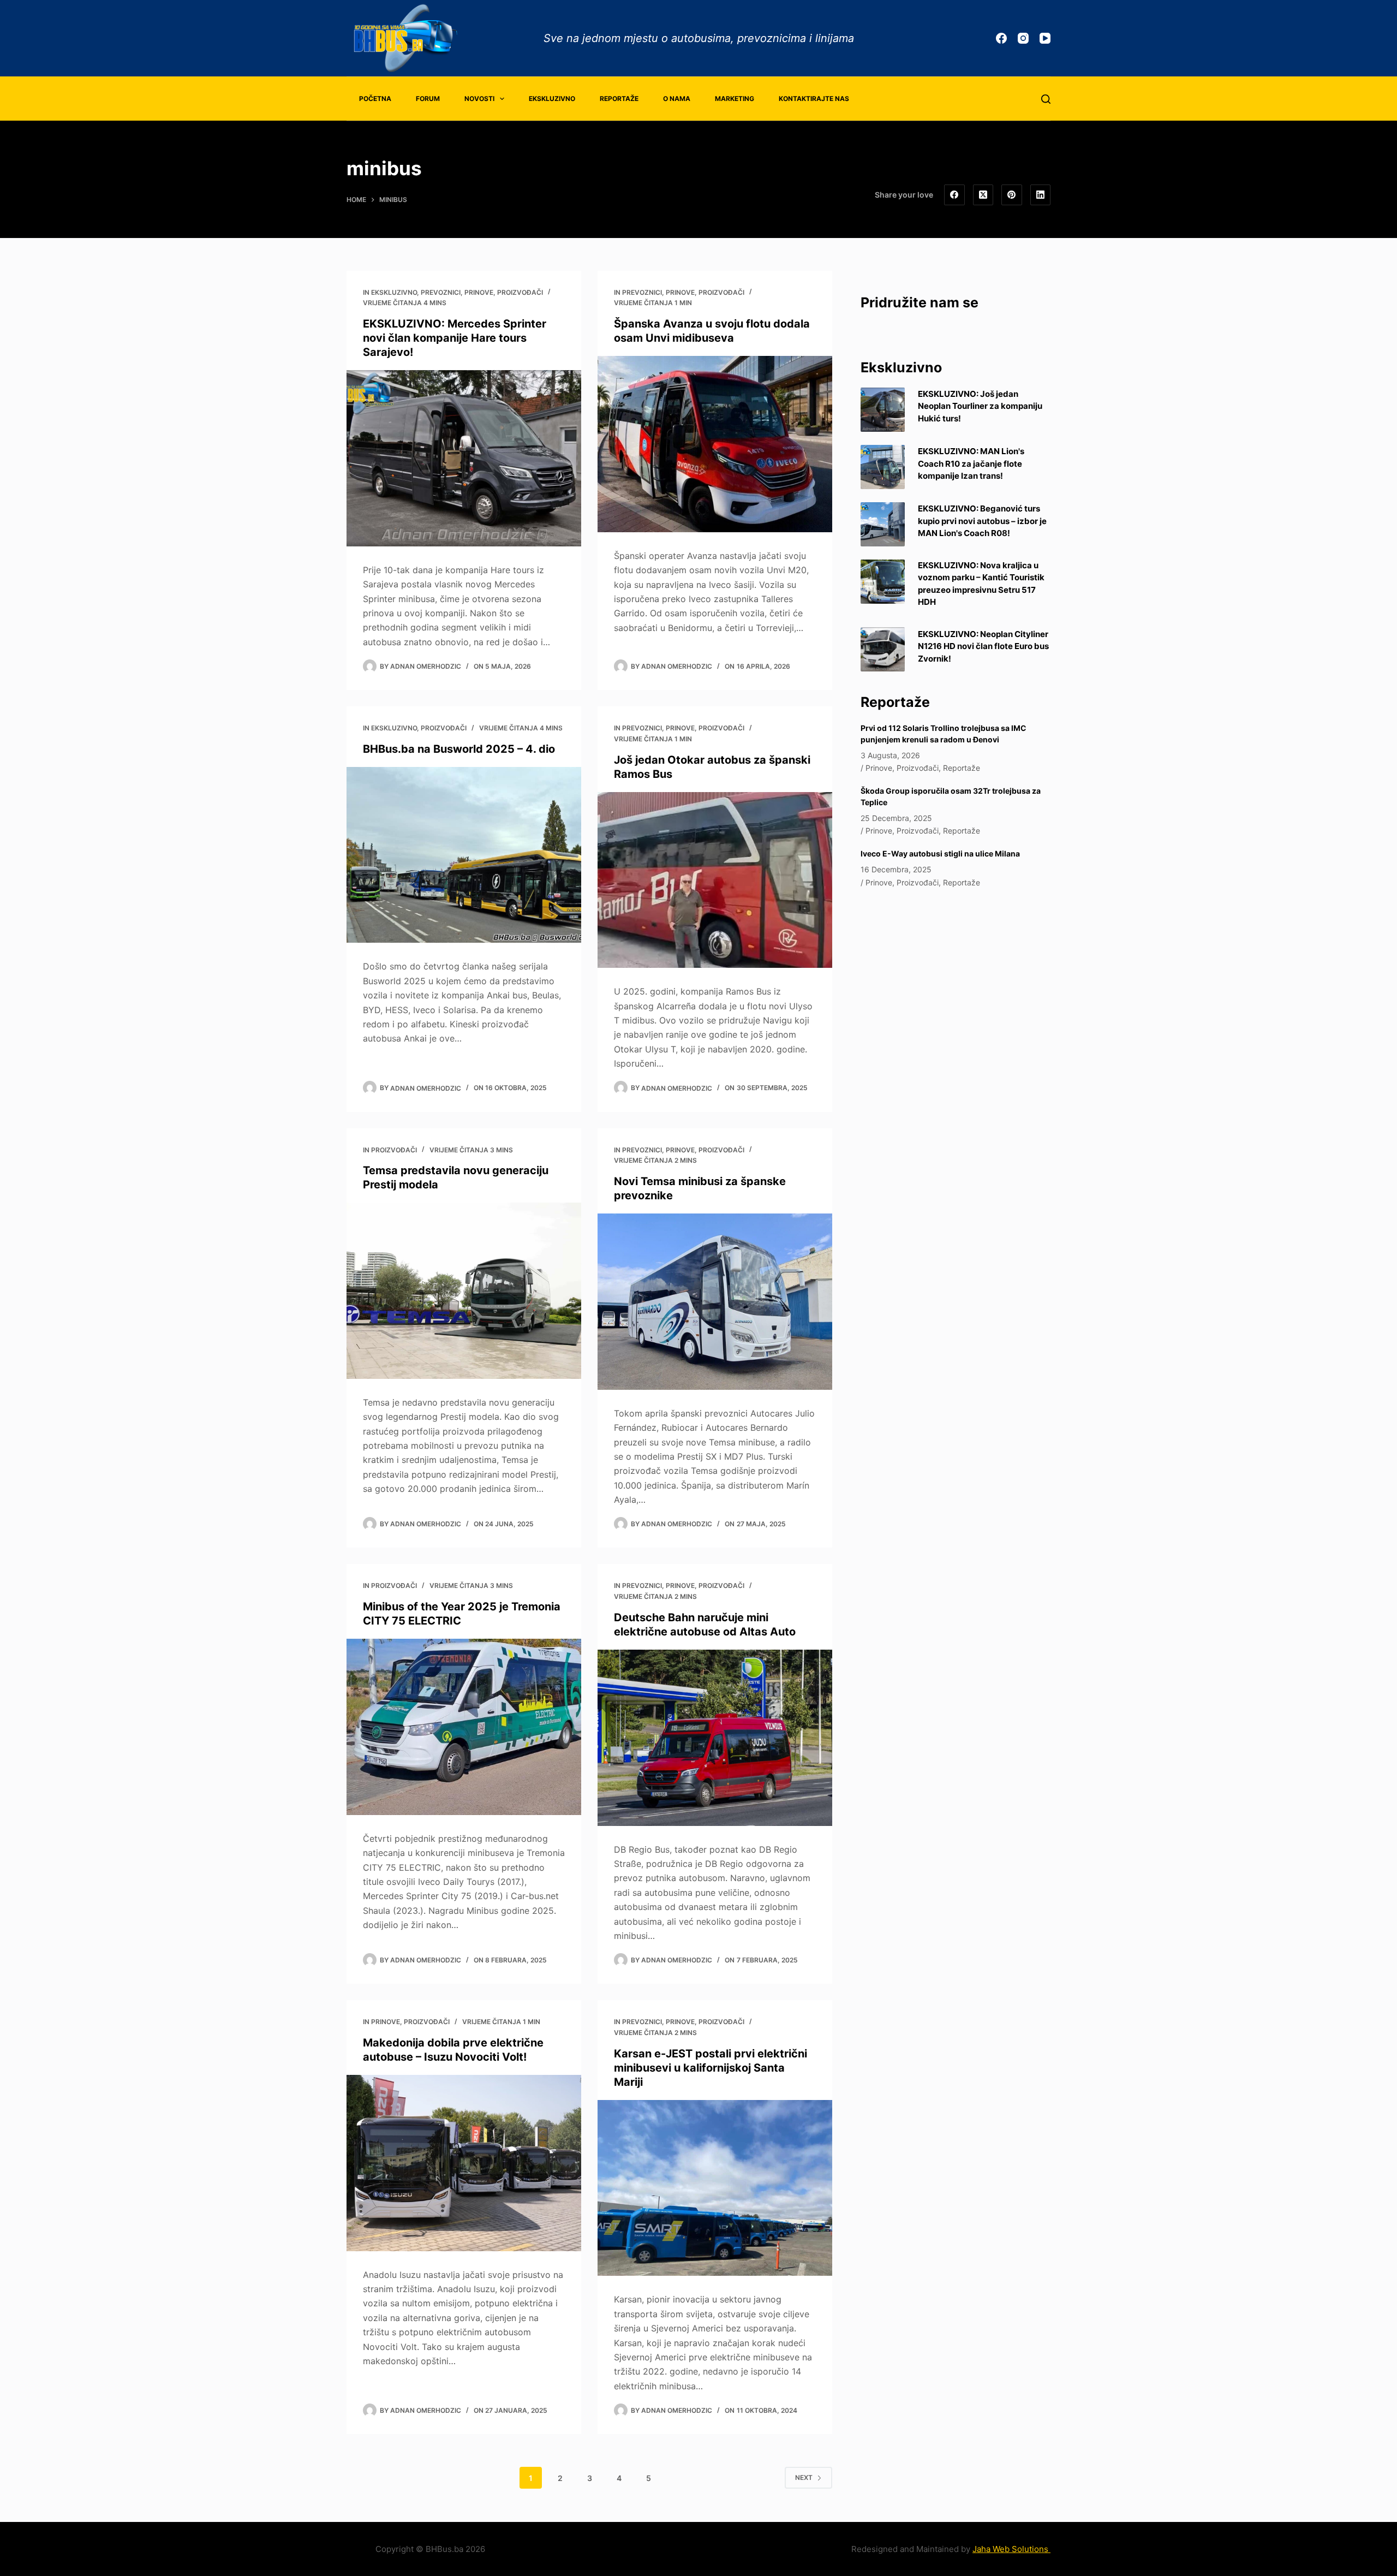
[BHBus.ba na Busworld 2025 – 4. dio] (464, 855)
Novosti (479, 99)
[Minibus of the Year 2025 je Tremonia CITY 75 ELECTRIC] (464, 1727)
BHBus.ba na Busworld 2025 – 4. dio (459, 749)
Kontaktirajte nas (814, 99)
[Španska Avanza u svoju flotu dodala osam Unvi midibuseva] (715, 444)
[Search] (1046, 99)
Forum (428, 99)
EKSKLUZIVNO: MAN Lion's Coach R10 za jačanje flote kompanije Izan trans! (971, 463)
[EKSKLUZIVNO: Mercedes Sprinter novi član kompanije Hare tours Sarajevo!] (464, 458)
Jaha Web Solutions (1011, 2549)
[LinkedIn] (1041, 195)
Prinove (479, 292)
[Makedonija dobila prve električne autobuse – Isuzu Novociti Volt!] (464, 2163)
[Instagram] (1023, 38)
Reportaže (619, 99)
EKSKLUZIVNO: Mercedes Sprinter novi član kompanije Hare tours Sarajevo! (455, 338)
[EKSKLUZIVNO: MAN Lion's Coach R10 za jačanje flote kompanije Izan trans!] (883, 467)
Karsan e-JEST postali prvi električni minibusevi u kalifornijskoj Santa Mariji (711, 2068)
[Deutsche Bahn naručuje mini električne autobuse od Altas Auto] (715, 1738)
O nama (677, 99)
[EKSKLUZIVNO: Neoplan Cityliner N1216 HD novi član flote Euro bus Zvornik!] (883, 649)
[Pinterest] (1012, 195)
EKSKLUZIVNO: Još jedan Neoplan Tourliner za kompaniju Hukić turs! (980, 406)
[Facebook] (1001, 38)
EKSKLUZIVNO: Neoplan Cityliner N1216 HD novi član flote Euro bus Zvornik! (983, 646)
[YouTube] (1045, 38)
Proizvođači (520, 292)
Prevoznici (441, 292)
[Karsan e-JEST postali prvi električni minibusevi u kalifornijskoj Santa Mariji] (715, 2188)
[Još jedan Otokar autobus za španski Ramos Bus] (715, 880)
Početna (375, 99)
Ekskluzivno (552, 99)
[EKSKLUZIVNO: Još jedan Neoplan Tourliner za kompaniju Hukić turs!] (883, 410)
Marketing (735, 99)
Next (804, 2477)
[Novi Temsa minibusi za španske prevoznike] (715, 1302)
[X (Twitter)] (983, 195)
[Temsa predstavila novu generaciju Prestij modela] (464, 1291)
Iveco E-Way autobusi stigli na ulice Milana (940, 853)
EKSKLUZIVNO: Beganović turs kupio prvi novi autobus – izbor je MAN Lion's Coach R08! (982, 521)
